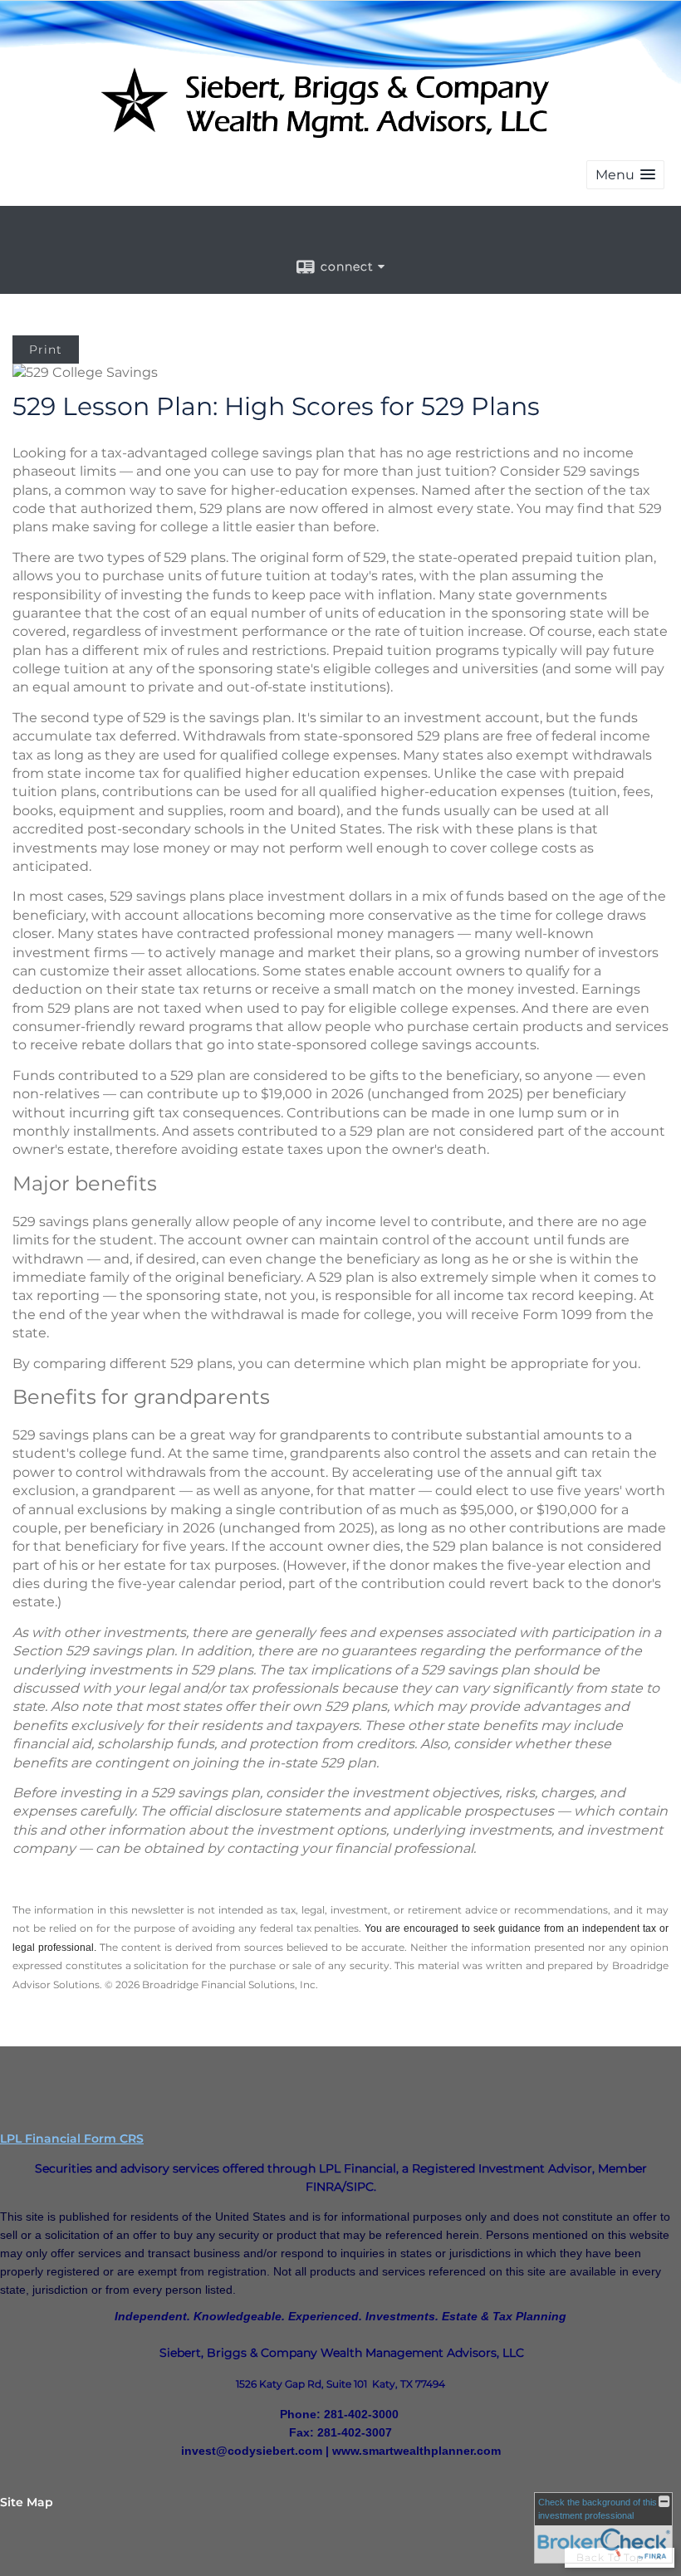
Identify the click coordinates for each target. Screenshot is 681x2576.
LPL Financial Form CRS (72, 2139)
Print (46, 349)
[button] (625, 175)
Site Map (27, 2502)
